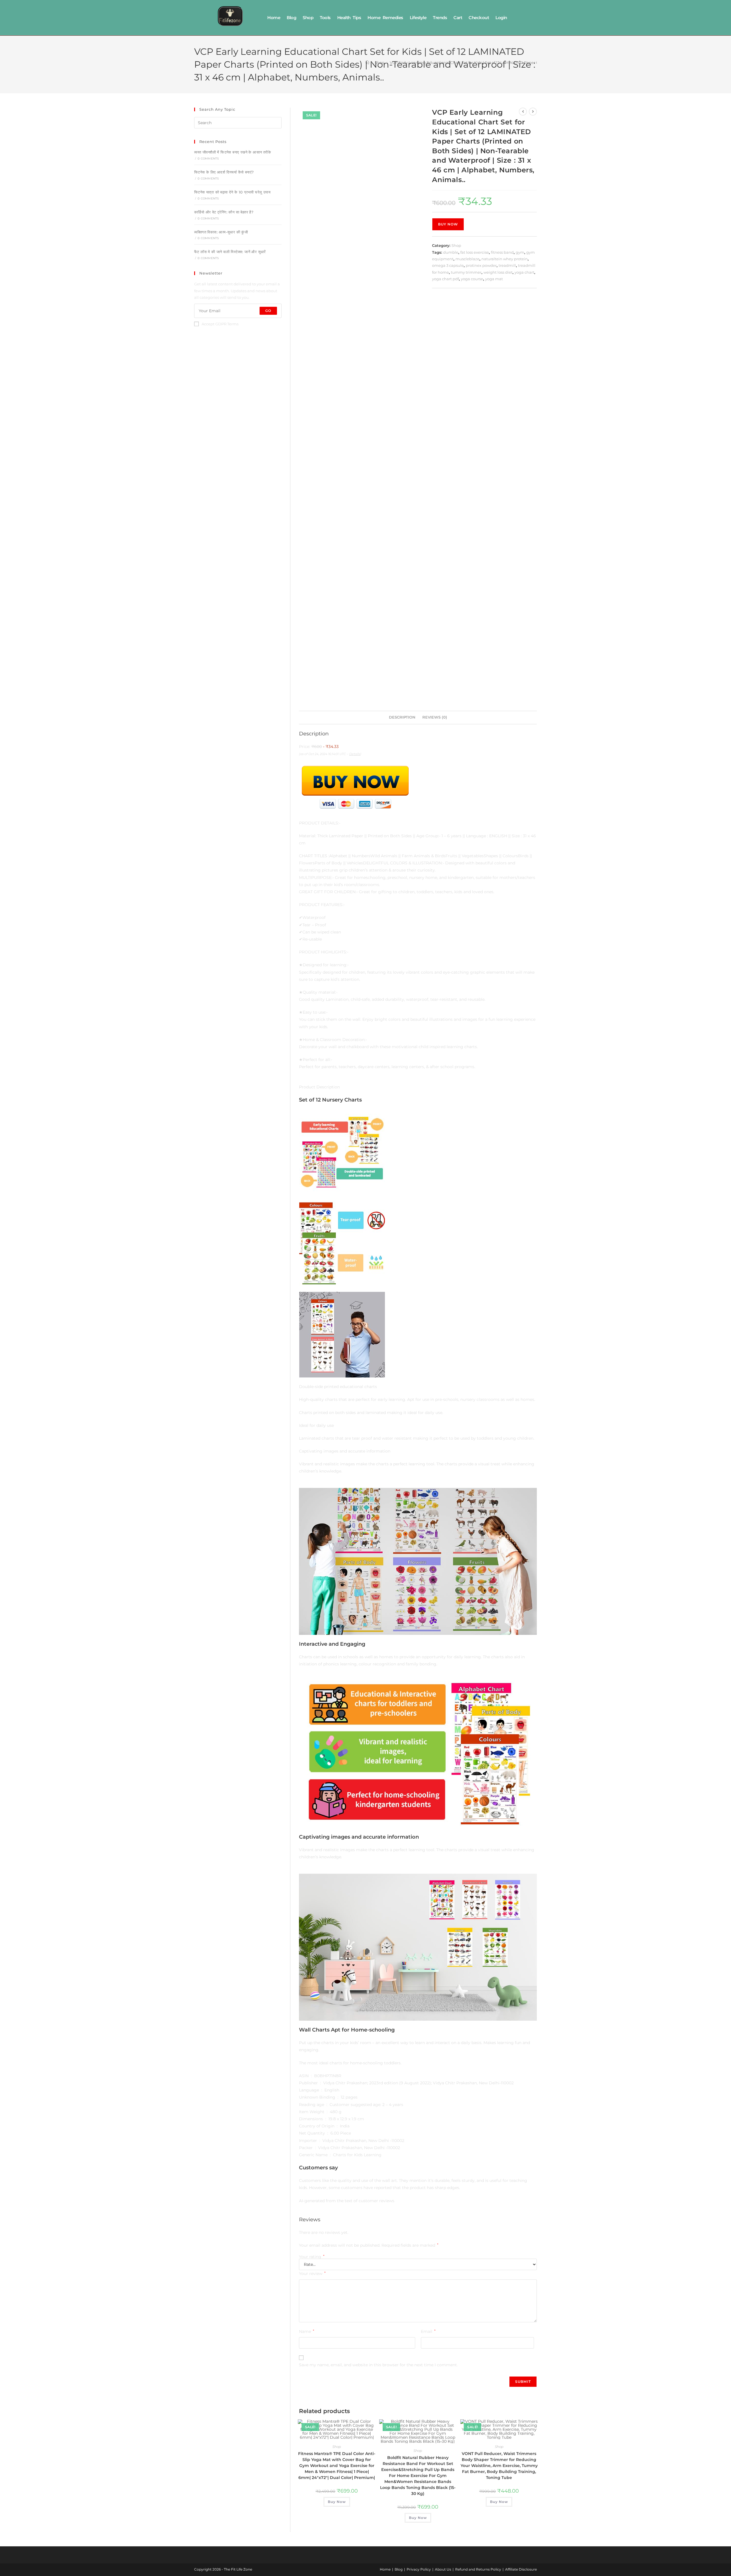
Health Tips (349, 18)
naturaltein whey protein (505, 259)
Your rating (312, 2257)
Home (274, 18)
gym (520, 252)
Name (307, 2331)
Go (268, 311)
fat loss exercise (475, 252)
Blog (291, 18)
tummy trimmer (466, 272)
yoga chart (524, 272)
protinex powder (481, 265)
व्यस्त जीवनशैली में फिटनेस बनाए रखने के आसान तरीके (233, 152)
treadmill (507, 265)
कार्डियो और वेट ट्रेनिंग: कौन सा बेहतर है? (224, 212)
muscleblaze (467, 259)
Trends (440, 18)
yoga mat (494, 279)
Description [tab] (402, 717)
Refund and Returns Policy (478, 2569)
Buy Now (448, 224)
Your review (312, 2274)
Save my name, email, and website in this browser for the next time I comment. (378, 2365)
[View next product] (533, 112)
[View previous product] (523, 112)
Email (428, 2331)
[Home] (367, 62)
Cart (458, 18)
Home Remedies (385, 18)
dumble (451, 252)
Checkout (479, 18)
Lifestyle (418, 18)
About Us (443, 2569)
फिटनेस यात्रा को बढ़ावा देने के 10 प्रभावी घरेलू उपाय (232, 192)
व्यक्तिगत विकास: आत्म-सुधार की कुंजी (221, 232)
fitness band (502, 252)
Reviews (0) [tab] (435, 717)
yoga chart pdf (445, 279)
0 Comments (208, 159)
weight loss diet (498, 272)
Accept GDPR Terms (220, 324)
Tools (325, 18)
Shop (308, 18)
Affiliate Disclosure (521, 2569)
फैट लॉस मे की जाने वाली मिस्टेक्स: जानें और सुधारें (230, 252)
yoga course (472, 279)
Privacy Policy (419, 2569)
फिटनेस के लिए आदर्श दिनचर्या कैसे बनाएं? (224, 172)
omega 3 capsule (448, 265)
